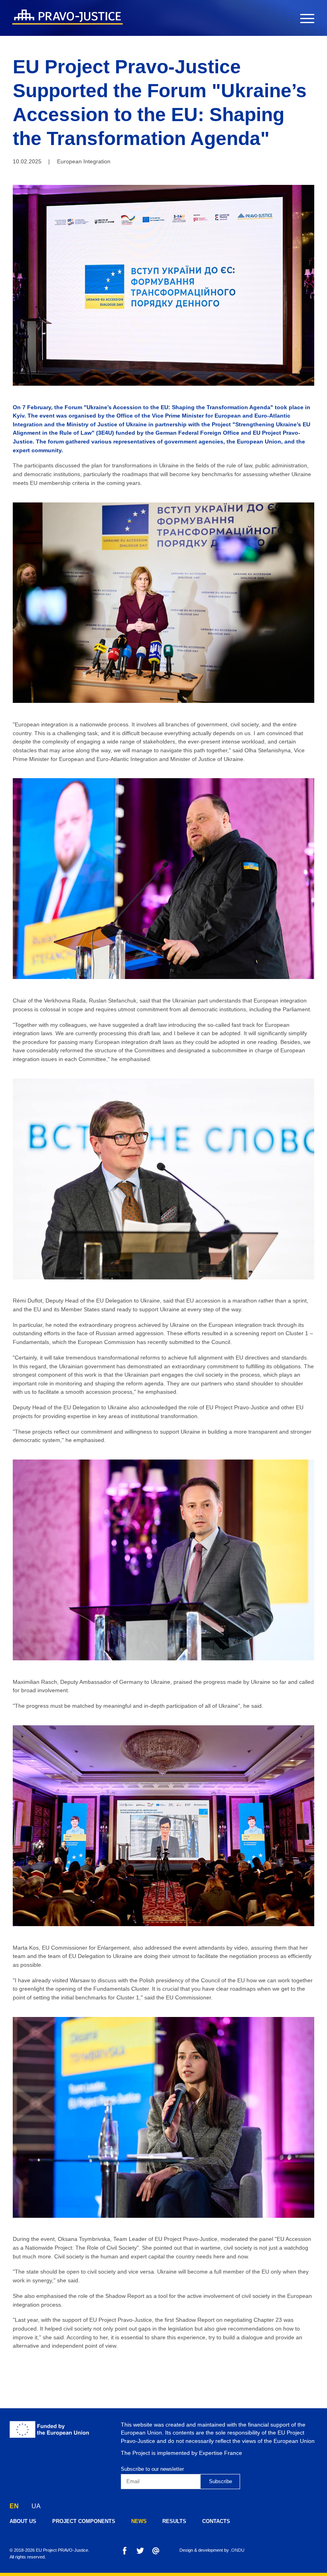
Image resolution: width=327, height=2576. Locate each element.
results (174, 2521)
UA (36, 2506)
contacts (216, 2521)
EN (14, 2506)
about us (23, 2521)
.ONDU (237, 2550)
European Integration (84, 161)
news (139, 2521)
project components (84, 2521)
